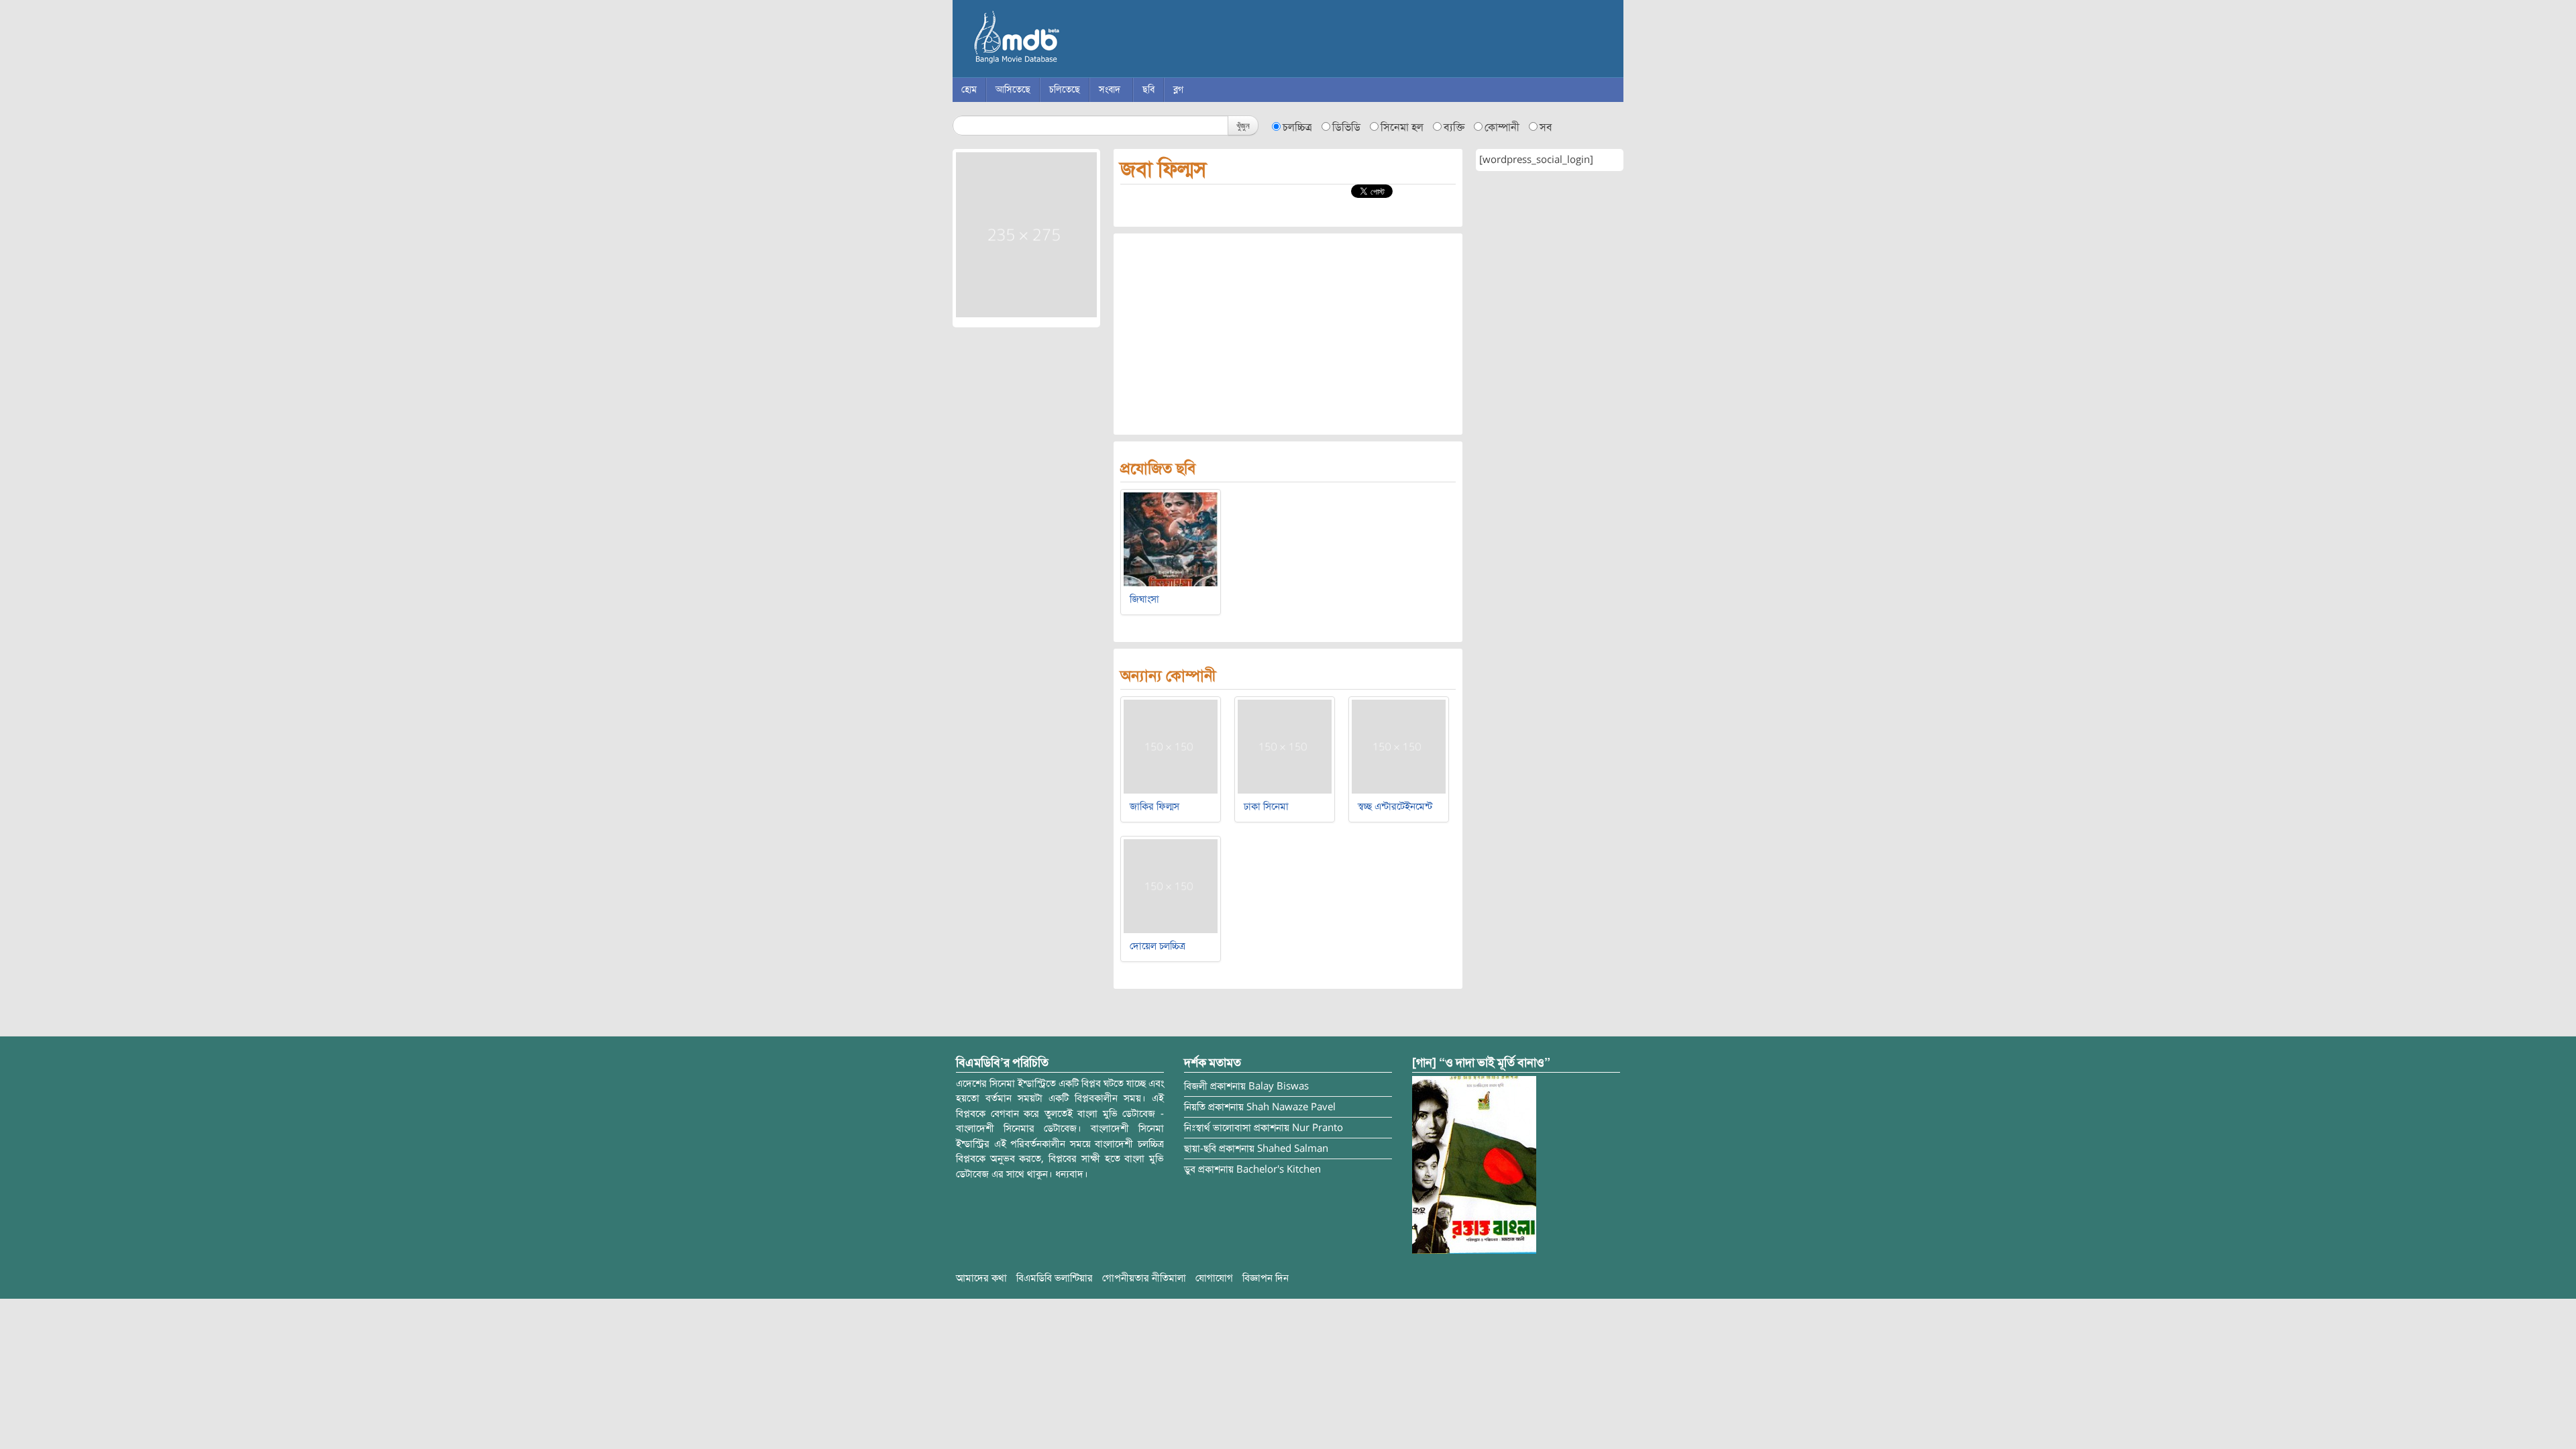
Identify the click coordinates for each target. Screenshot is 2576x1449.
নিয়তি (1195, 1107)
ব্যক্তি (1454, 127)
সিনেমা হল (1402, 127)
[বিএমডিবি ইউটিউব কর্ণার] (1474, 1164)
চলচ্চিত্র (1297, 127)
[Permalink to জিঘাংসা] (1171, 539)
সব (1546, 127)
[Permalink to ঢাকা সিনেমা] (1285, 746)
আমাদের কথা (981, 1278)
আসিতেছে (1013, 90)
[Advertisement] (1288, 334)
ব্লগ (1178, 90)
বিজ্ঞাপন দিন (1266, 1278)
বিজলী (1196, 1086)
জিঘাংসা (1144, 599)
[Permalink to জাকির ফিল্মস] (1171, 746)
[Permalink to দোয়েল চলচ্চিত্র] (1171, 885)
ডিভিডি (1346, 127)
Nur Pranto (1318, 1128)
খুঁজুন (1243, 125)
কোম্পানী (1502, 127)
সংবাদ (1110, 90)
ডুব (1190, 1169)
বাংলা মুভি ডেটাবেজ (1073, 40)
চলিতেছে (1065, 90)
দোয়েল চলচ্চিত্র (1158, 946)
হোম (969, 90)
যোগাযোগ (1214, 1278)
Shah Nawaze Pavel (1291, 1107)
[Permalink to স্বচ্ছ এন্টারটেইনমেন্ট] (1399, 746)
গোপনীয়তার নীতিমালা (1144, 1278)
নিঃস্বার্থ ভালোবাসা (1218, 1128)
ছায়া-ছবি (1200, 1148)
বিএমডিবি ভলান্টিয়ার (1055, 1278)
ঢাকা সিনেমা (1266, 806)
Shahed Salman (1293, 1148)
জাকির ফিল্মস (1155, 806)
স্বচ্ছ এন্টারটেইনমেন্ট (1395, 806)
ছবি (1148, 90)
